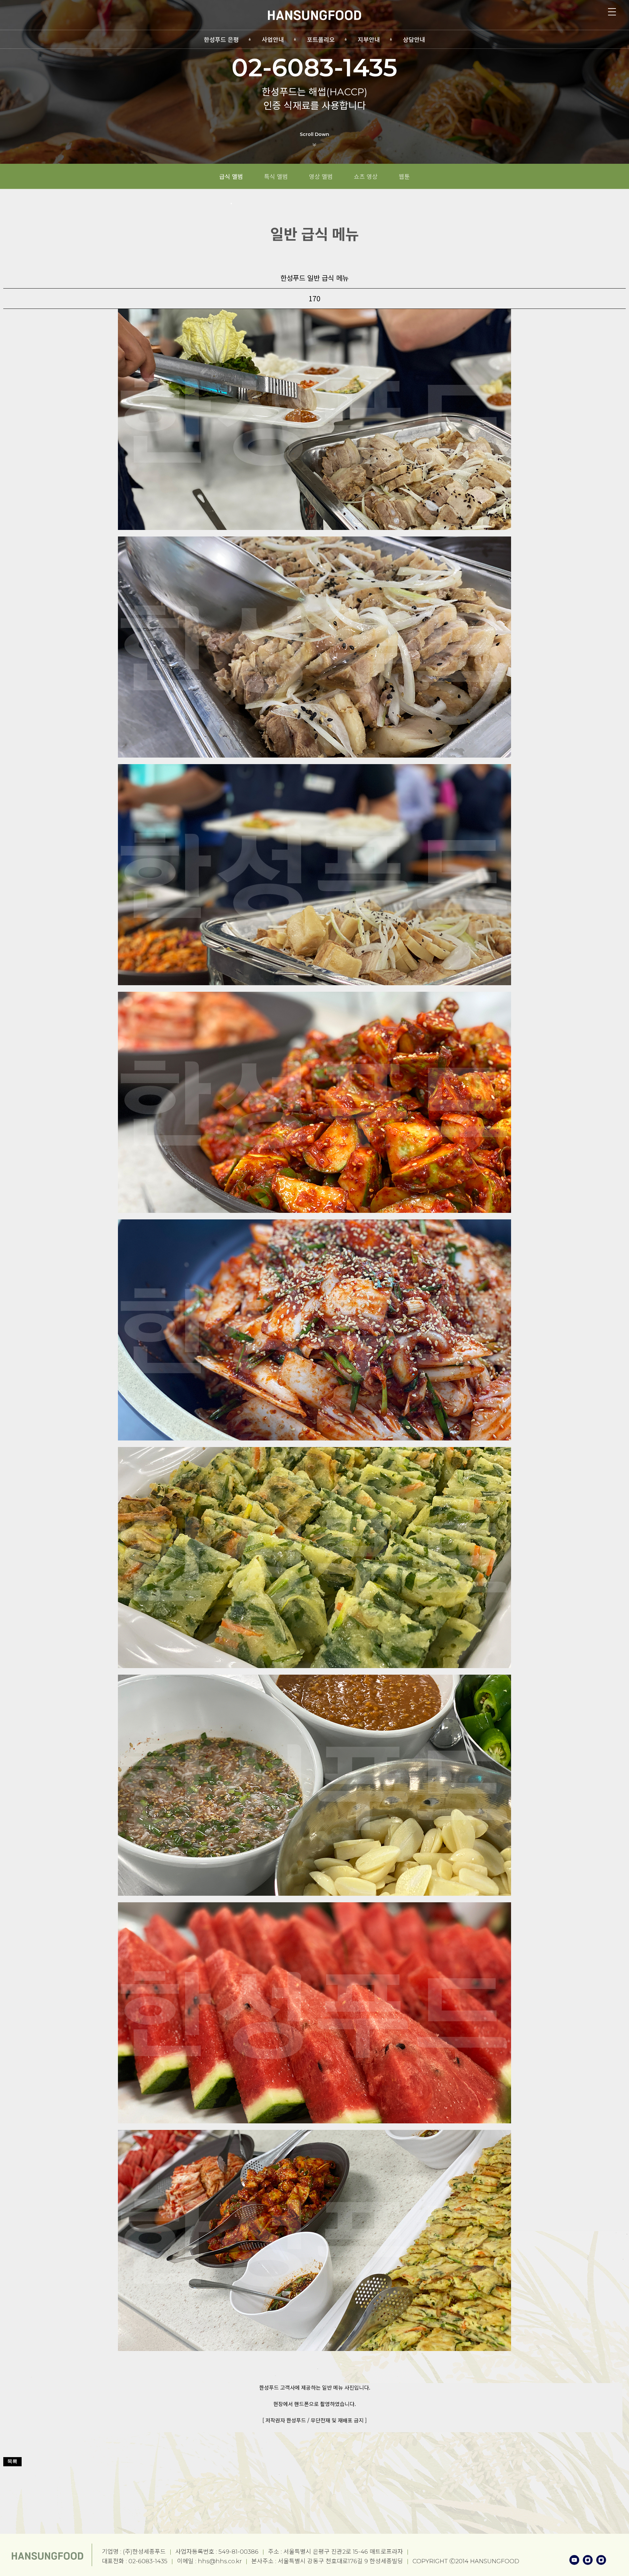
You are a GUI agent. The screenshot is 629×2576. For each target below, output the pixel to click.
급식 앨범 (231, 176)
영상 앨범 (321, 176)
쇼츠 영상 (366, 176)
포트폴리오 (321, 40)
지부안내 (369, 40)
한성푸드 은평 (221, 40)
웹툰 (404, 176)
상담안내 (414, 40)
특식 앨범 (276, 176)
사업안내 (273, 40)
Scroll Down (314, 134)
